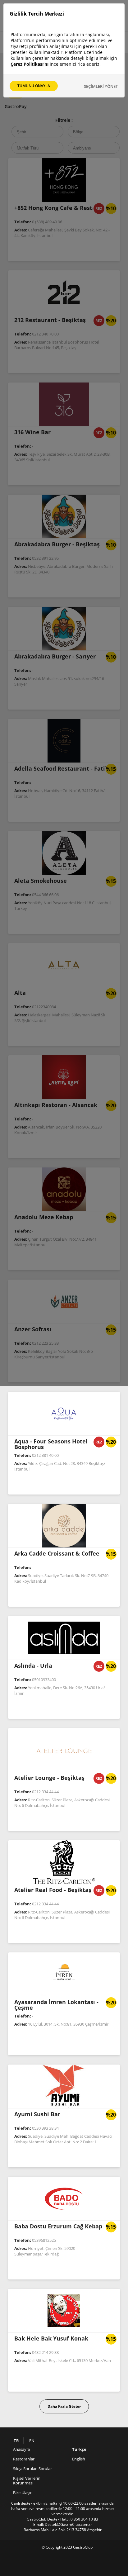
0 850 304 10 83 (84, 2519)
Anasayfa (21, 2449)
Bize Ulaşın (23, 2493)
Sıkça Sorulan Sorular (32, 2469)
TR (16, 2441)
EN (32, 2441)
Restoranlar (24, 2459)
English (79, 2459)
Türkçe (79, 2449)
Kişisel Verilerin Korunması (27, 2481)
